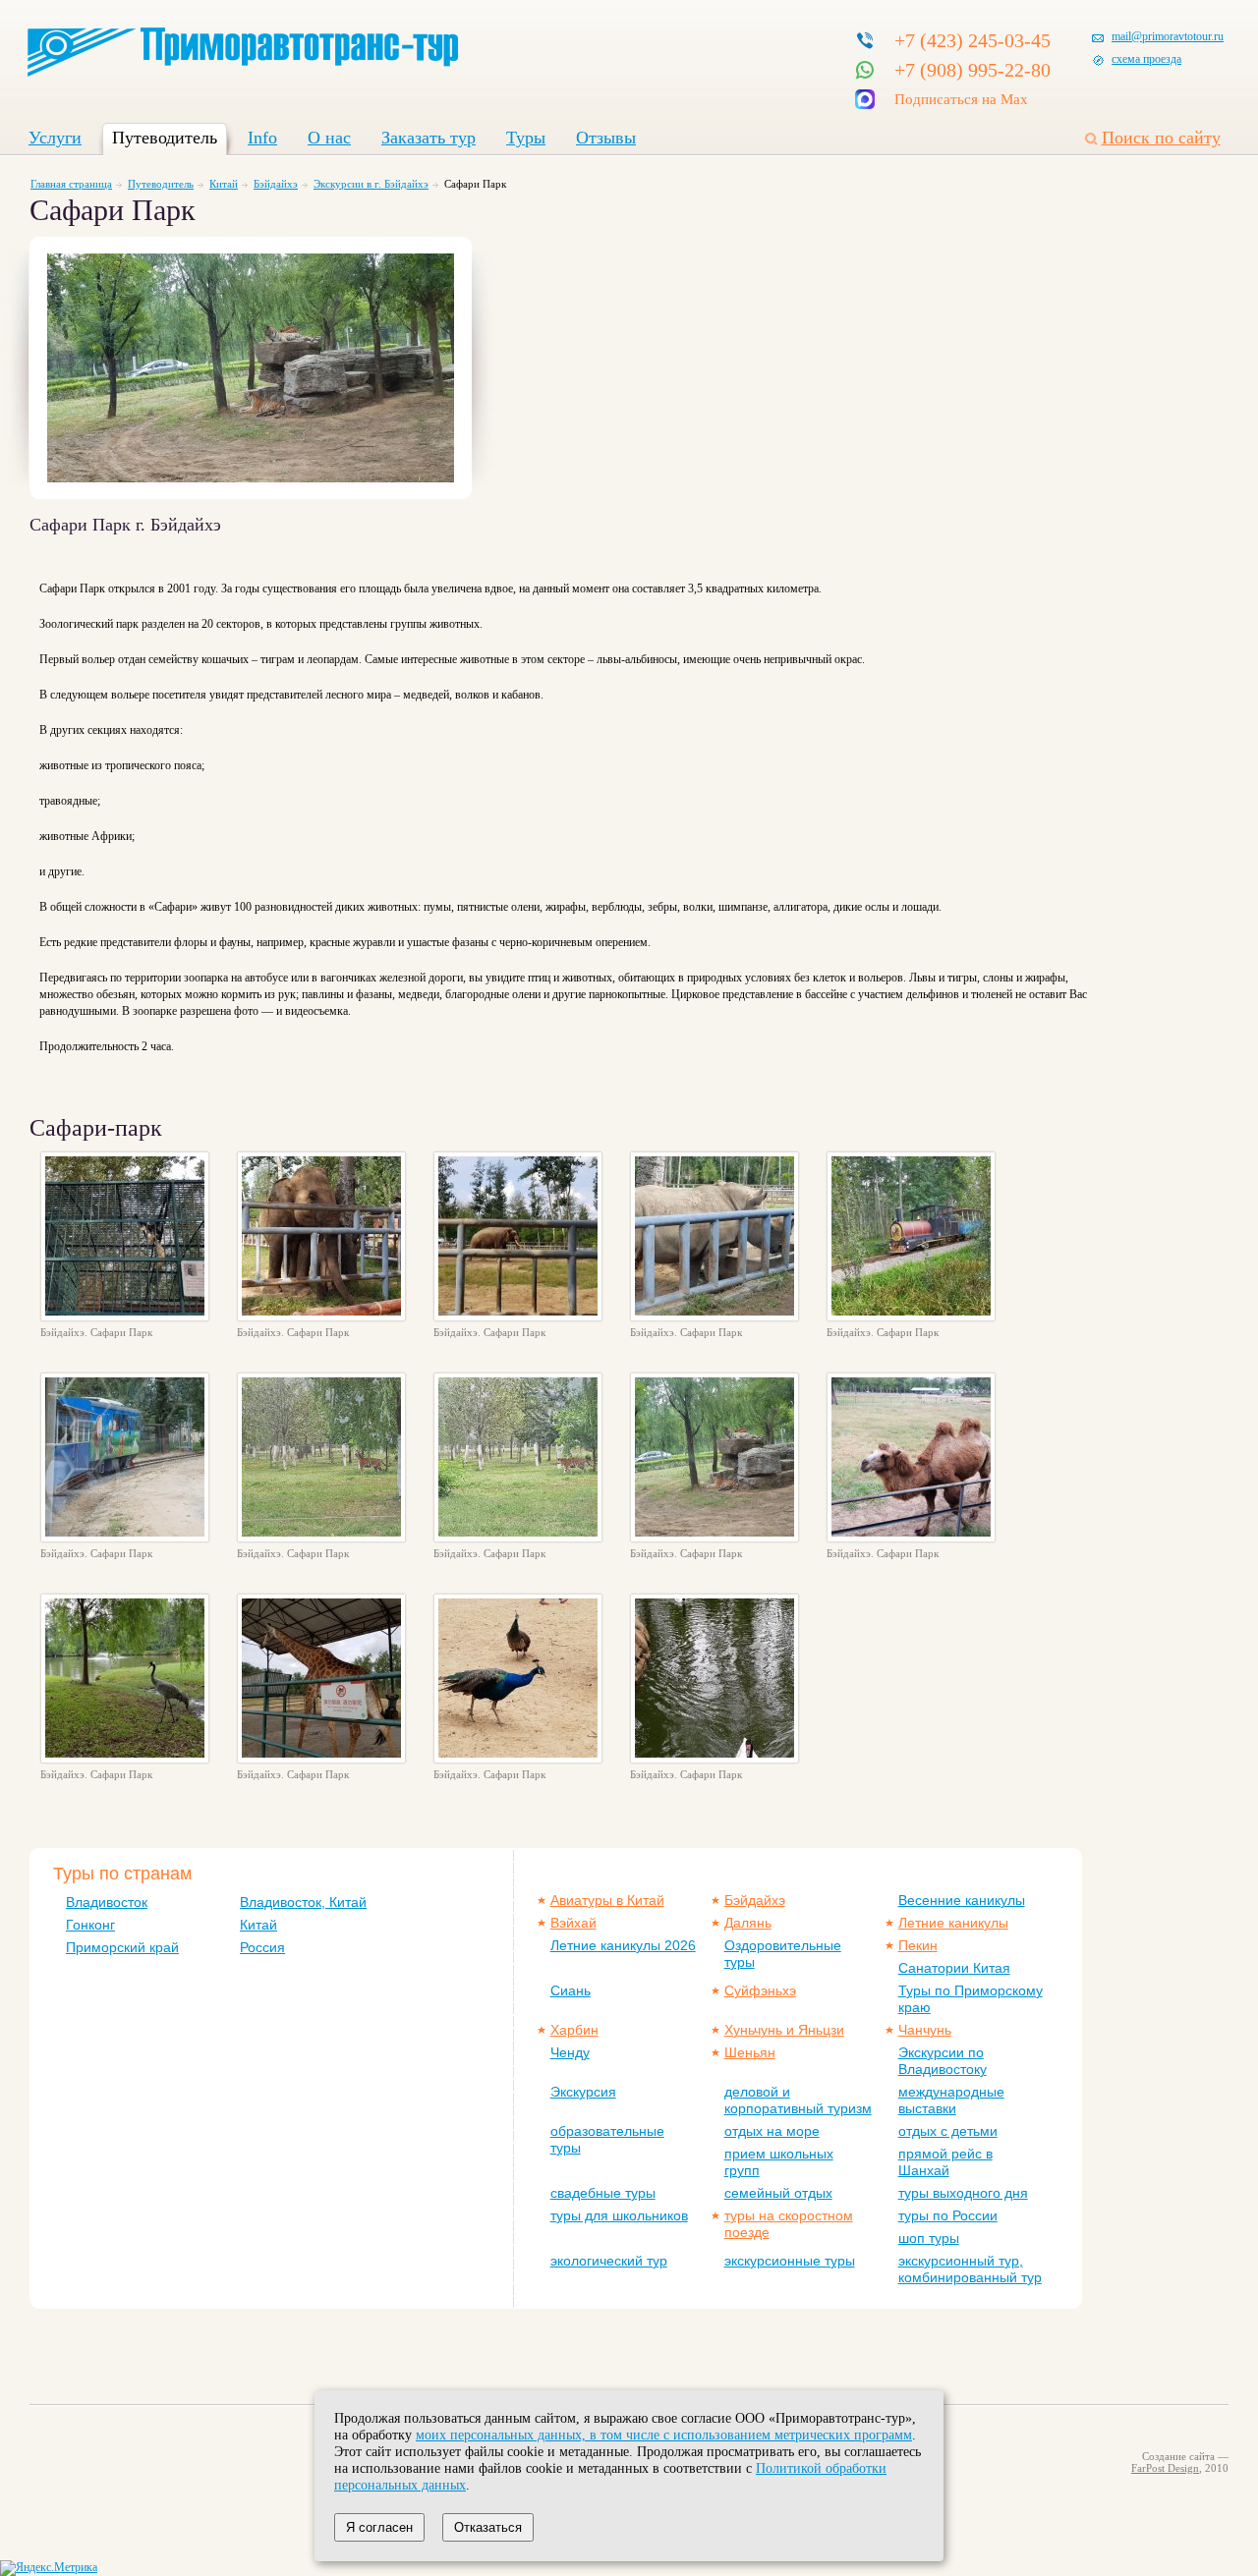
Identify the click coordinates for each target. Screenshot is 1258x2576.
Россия (262, 1947)
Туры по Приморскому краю (971, 1999)
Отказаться (488, 2527)
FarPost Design (1165, 2468)
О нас (329, 138)
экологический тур (609, 2261)
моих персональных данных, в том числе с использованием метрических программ (664, 2435)
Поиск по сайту (1161, 138)
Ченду (570, 2052)
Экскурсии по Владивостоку (943, 2061)
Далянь (748, 1923)
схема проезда (1146, 59)
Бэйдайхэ (276, 184)
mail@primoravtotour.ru (1168, 36)
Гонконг (90, 1925)
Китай (224, 184)
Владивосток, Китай (303, 1902)
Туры (526, 138)
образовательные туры (607, 2139)
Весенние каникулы (962, 1900)
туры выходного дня (963, 2193)
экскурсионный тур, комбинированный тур (970, 2269)
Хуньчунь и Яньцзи (784, 2030)
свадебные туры (603, 2193)
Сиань (571, 1990)
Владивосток (107, 1902)
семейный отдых (778, 2193)
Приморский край (122, 1947)
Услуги (55, 138)
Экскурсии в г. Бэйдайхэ (371, 184)
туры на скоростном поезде (789, 2224)
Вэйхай (573, 1923)
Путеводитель (165, 138)
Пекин (918, 1945)
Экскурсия (583, 2092)
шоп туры (929, 2238)
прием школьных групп (779, 2162)
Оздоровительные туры (783, 1954)
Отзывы (606, 138)
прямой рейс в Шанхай (945, 2162)
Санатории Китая (954, 1968)
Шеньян (750, 2052)
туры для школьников (619, 2215)
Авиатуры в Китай (607, 1900)
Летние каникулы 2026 (623, 1945)
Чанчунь (925, 2030)
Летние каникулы (953, 1923)
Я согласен (379, 2527)
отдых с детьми (948, 2131)
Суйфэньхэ (760, 1990)
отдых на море (772, 2131)
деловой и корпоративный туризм (798, 2100)
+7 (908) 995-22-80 (972, 70)
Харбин (574, 2030)
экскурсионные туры (790, 2261)
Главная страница (71, 184)
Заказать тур (429, 138)
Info (262, 138)
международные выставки (951, 2100)
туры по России (948, 2215)
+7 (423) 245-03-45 (972, 40)
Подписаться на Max (961, 99)
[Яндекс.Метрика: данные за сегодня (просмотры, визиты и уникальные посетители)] (49, 2568)
